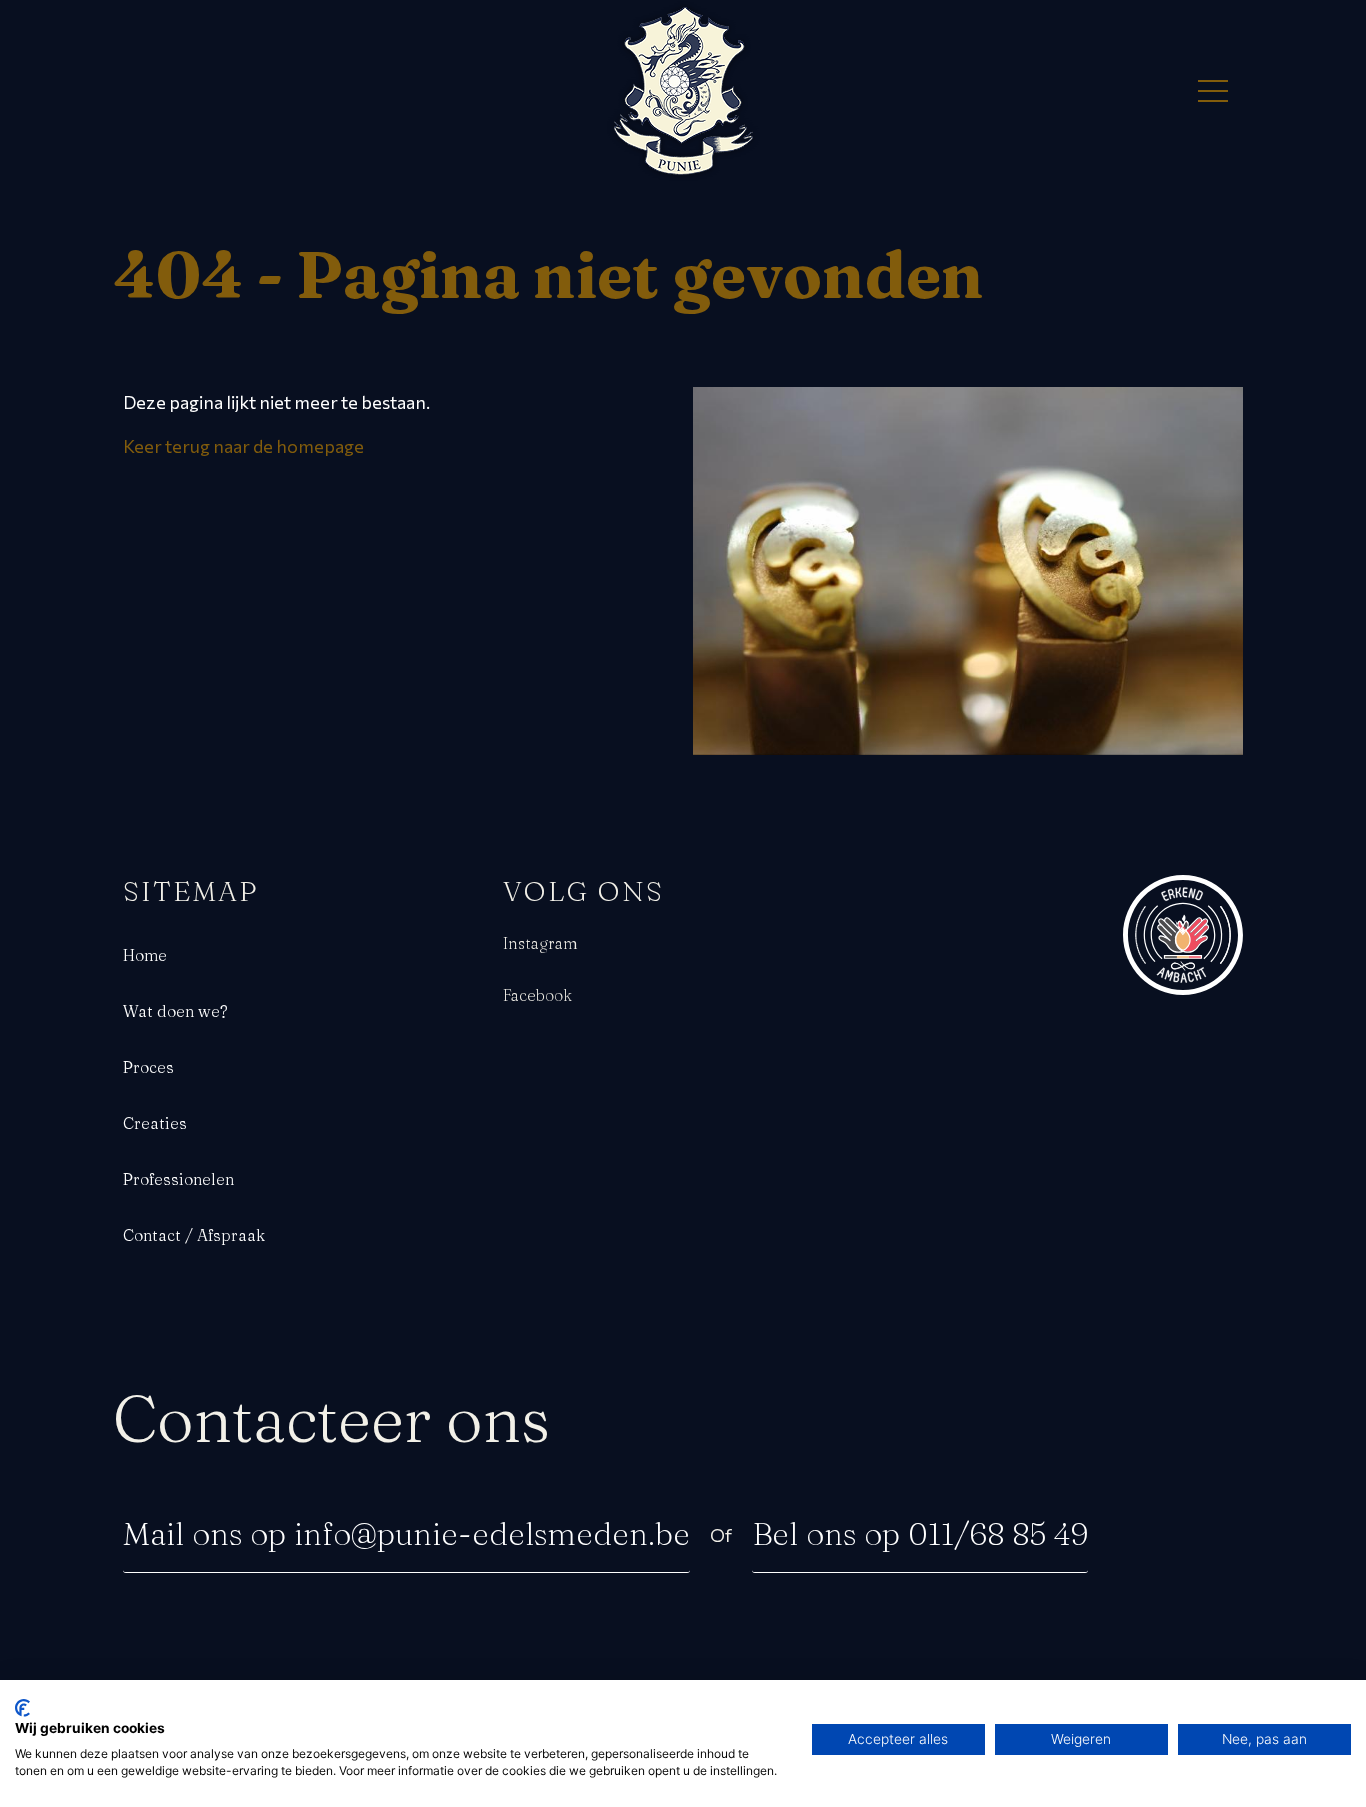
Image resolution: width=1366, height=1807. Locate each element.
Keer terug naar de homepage (243, 446)
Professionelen (178, 1179)
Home (145, 955)
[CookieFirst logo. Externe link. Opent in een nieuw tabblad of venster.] (22, 1708)
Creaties (155, 1123)
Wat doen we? (175, 1011)
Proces (148, 1067)
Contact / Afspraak (194, 1235)
